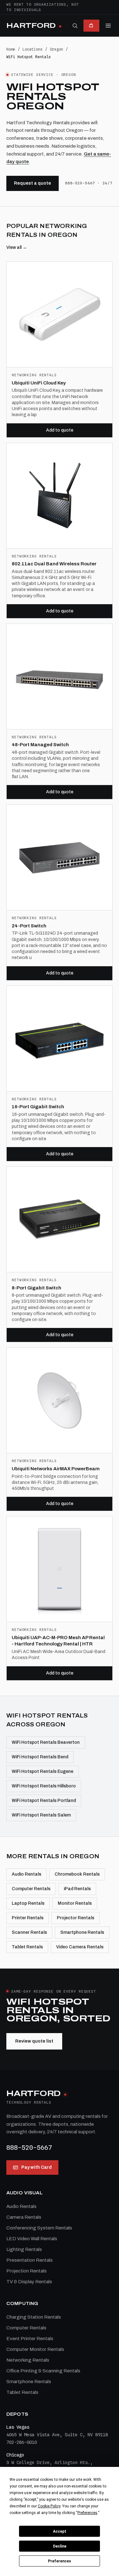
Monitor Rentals (75, 1903)
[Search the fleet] (75, 26)
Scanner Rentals (29, 1932)
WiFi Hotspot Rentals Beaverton (46, 1742)
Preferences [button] (87, 2513)
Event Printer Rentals (30, 2339)
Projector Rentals (76, 1918)
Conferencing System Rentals (39, 2228)
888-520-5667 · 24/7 (89, 183)
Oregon (56, 49)
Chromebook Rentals (77, 1874)
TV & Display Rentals (29, 2282)
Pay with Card (36, 2167)
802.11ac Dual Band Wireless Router (54, 564)
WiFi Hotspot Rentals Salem (41, 1815)
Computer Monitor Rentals (35, 2349)
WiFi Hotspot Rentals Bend (40, 1757)
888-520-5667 (29, 2148)
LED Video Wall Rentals (32, 2239)
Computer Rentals (31, 1889)
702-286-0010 (22, 2442)
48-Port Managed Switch (40, 745)
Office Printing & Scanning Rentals (43, 2371)
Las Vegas (18, 2427)
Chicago (15, 2455)
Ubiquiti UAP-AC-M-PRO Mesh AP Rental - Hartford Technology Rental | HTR (58, 1641)
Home (11, 49)
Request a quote (33, 183)
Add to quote (60, 430)
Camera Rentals (24, 2217)
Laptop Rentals (28, 1903)
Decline (60, 2546)
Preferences (60, 2561)
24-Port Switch (29, 926)
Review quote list (34, 2041)
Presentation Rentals (30, 2260)
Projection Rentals (26, 2271)
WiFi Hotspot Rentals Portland (44, 1801)
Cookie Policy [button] (49, 2506)
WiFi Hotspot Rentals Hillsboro (44, 1786)
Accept (60, 2531)
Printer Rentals (28, 1918)
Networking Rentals (28, 2360)
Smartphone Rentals (82, 1932)
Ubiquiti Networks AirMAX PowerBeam (56, 1469)
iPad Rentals (77, 1889)
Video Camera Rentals (80, 1947)
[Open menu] (108, 26)
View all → (17, 247)
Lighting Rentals (24, 2249)
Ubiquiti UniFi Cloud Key (39, 383)
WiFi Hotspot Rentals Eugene (43, 1771)
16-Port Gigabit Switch (38, 1107)
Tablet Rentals (27, 1947)
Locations (33, 49)
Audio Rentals (26, 1874)
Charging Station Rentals (34, 2317)
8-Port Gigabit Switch (36, 1288)
